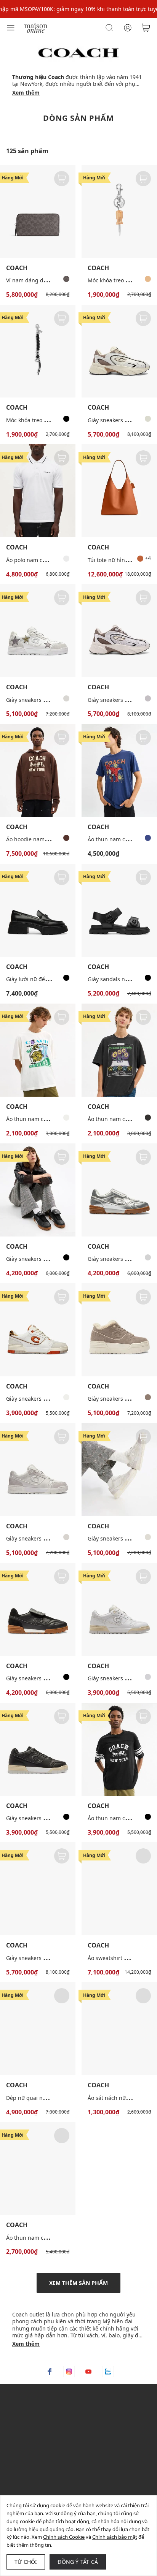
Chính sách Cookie (64, 2537)
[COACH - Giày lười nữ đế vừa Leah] (38, 910)
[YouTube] (88, 2372)
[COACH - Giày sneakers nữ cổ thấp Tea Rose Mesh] (38, 1889)
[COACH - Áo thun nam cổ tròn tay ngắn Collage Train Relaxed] (38, 1050)
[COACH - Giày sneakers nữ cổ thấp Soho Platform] (119, 1330)
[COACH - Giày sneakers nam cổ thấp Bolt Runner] (119, 351)
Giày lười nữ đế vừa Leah (38, 979)
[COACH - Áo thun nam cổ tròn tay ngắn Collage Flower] (119, 1050)
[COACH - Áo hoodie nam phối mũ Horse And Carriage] (38, 770)
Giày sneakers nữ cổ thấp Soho (45, 1399)
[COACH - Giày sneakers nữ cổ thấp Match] (38, 1190)
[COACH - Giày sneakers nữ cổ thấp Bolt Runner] (119, 631)
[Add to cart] (62, 179)
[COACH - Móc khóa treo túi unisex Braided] (38, 351)
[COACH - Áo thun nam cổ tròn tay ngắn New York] (38, 2168)
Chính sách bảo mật (115, 2537)
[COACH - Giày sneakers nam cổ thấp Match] (38, 1609)
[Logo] (36, 27)
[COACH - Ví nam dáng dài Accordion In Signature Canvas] (38, 211)
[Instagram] (69, 2372)
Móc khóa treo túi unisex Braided (48, 420)
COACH (17, 268)
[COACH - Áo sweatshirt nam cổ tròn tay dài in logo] (119, 1889)
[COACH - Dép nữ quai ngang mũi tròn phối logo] (38, 2029)
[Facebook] (50, 2372)
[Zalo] (108, 2372)
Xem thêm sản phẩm (78, 2283)
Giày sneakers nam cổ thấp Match (49, 1678)
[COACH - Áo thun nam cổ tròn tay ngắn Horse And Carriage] (119, 1749)
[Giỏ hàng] (146, 28)
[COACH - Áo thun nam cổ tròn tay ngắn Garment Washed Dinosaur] (119, 770)
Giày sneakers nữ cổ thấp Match (47, 1259)
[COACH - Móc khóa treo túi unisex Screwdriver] (119, 211)
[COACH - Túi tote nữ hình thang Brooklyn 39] (119, 491)
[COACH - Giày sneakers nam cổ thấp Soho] (38, 631)
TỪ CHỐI (26, 2562)
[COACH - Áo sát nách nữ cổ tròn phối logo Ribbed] (119, 2029)
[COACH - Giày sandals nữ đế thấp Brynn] (119, 910)
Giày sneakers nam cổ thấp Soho (48, 700)
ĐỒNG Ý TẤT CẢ (78, 2562)
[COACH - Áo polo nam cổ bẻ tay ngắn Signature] (38, 491)
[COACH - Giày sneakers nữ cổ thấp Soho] (38, 1330)
